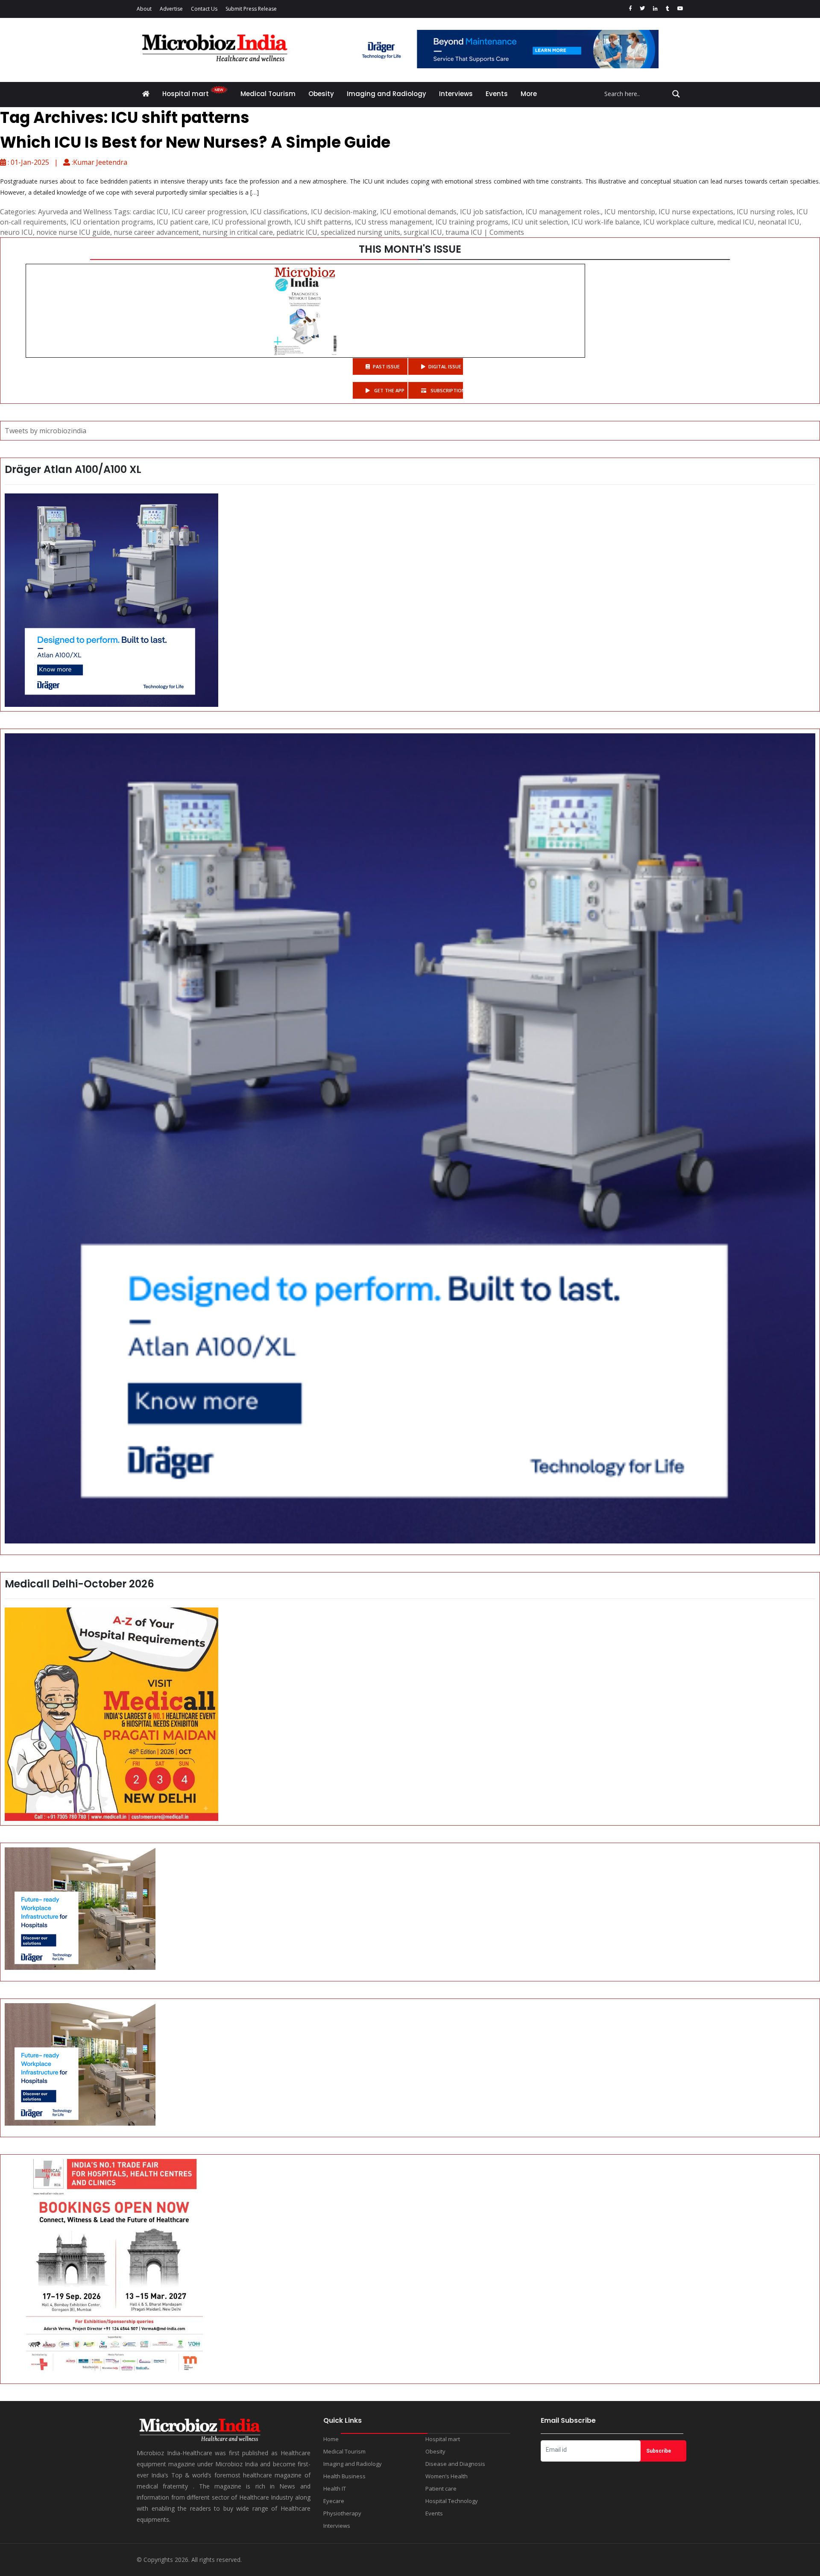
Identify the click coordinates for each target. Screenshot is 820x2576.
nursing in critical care (238, 232)
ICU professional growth (251, 222)
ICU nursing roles (765, 212)
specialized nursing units (360, 232)
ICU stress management (394, 222)
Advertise (171, 9)
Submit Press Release (251, 9)
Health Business (344, 2476)
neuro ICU (16, 232)
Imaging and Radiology (387, 94)
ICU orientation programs (112, 222)
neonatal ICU (779, 222)
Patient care (441, 2488)
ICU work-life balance (606, 222)
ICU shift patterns (323, 222)
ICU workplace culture (678, 222)
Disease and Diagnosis (455, 2464)
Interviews (456, 94)
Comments (507, 232)
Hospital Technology (452, 2501)
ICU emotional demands (418, 212)
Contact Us (204, 9)
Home (331, 2439)
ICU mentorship (630, 212)
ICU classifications (279, 212)
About (144, 9)
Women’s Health (447, 2476)
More (529, 94)
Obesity (321, 94)
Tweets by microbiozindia (45, 431)
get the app (389, 390)
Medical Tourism (268, 94)
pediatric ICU (297, 232)
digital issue (445, 366)
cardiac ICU (151, 212)
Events (497, 94)
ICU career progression (209, 212)
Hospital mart (186, 94)
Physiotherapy (342, 2513)
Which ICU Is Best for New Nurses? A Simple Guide (195, 142)
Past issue (386, 366)
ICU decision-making (344, 212)
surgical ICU (423, 232)
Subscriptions (446, 390)
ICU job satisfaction (491, 212)
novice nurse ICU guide (73, 232)
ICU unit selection (540, 222)
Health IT (335, 2488)
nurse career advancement (156, 232)
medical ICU (736, 222)
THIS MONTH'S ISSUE (410, 249)
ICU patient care (183, 222)
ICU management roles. (563, 212)
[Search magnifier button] (676, 94)
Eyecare (334, 2501)
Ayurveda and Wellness (75, 212)
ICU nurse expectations (696, 212)
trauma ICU (464, 232)
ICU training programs (472, 222)
